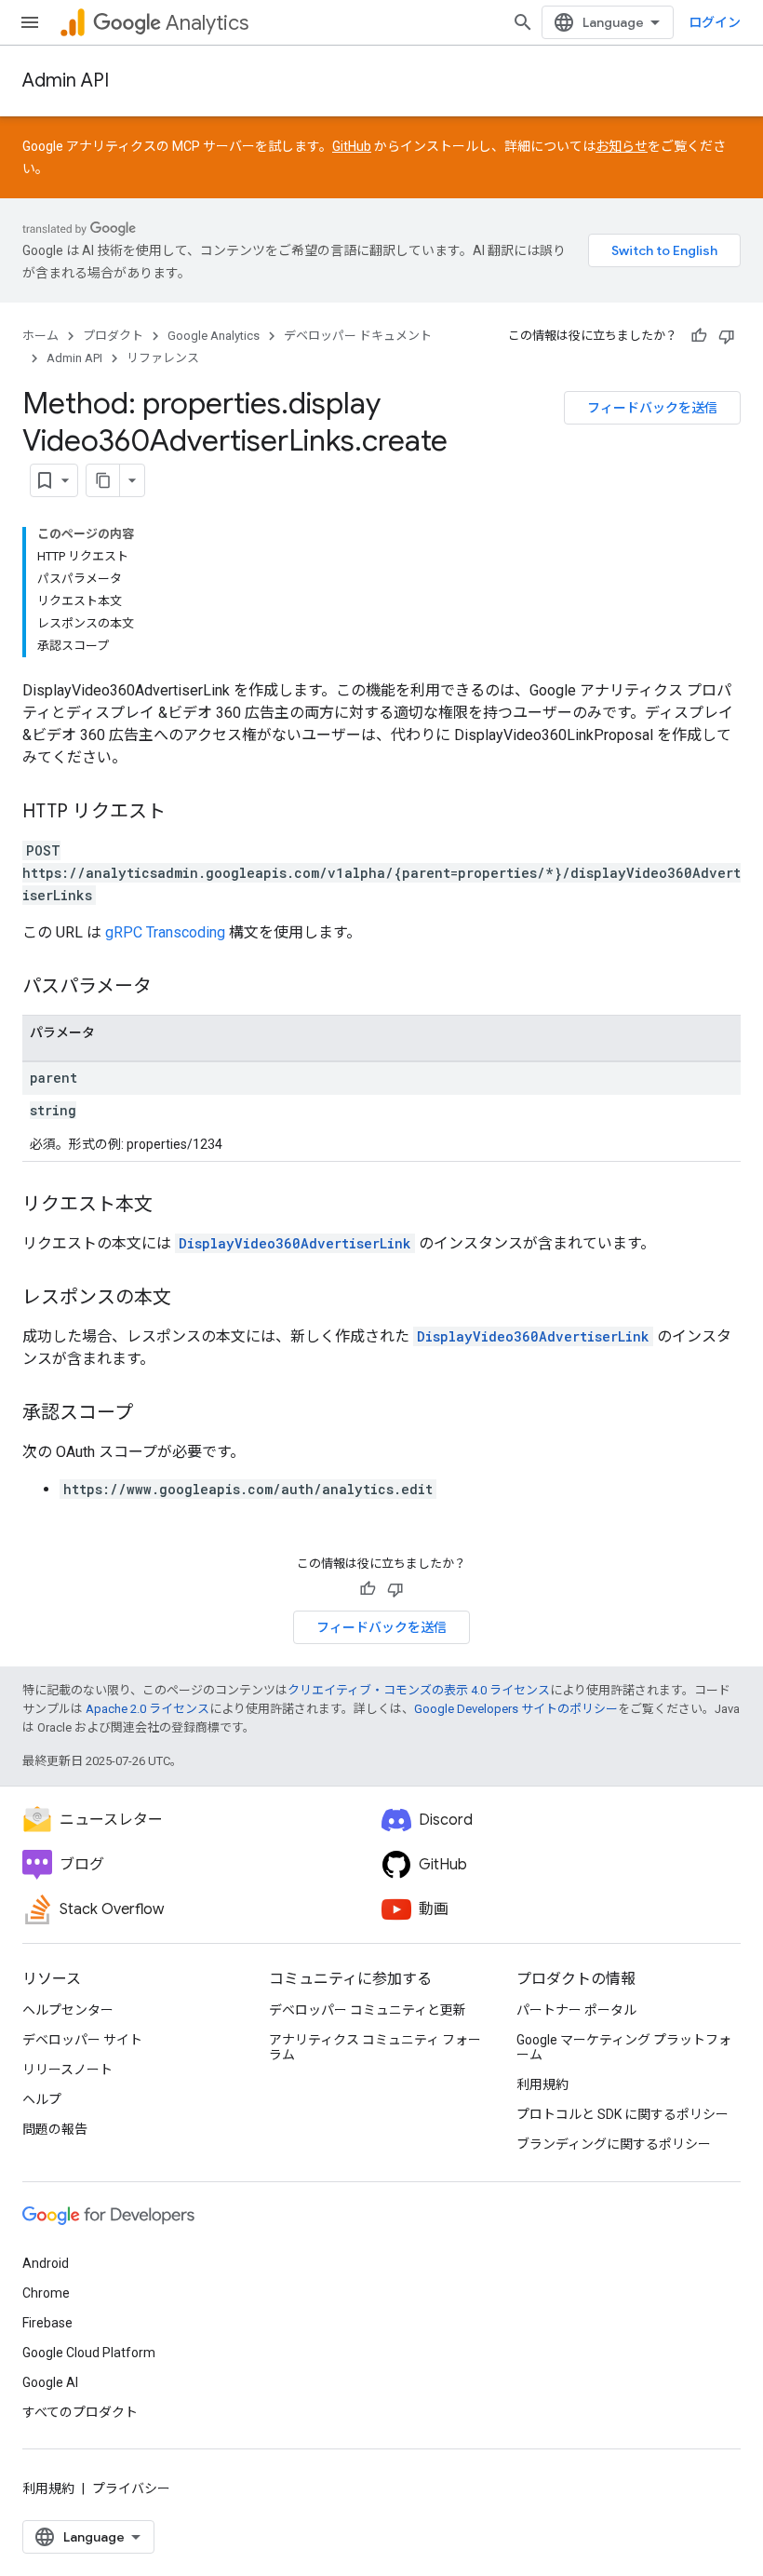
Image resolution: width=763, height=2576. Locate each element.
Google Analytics (214, 336)
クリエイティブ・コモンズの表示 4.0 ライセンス (419, 1690)
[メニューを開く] (30, 22)
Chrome (46, 2293)
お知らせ (622, 146)
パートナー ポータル (576, 2010)
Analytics (207, 23)
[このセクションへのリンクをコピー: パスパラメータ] (170, 988)
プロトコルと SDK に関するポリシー (622, 2114)
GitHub (352, 146)
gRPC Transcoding (165, 932)
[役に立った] (699, 336)
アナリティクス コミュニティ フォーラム (375, 2047)
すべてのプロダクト (80, 2412)
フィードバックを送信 (652, 408)
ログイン (715, 22)
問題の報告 (55, 2129)
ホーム (40, 336)
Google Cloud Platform (89, 2353)
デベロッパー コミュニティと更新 (368, 2010)
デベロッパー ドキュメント (358, 336)
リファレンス (163, 358)
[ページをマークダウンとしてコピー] (103, 480)
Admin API (66, 81)
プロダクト (113, 336)
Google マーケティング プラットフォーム (624, 2047)
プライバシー (131, 2488)
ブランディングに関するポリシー (614, 2144)
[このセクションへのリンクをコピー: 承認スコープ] (152, 1414)
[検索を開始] (523, 22)
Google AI (50, 2382)
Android (46, 2263)
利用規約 (542, 2084)
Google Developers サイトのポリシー (516, 1709)
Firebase (47, 2323)
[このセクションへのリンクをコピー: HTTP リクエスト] (184, 813)
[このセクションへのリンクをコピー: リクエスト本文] (171, 1206)
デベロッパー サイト (82, 2040)
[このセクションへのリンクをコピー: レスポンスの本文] (190, 1299)
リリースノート (67, 2070)
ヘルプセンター (68, 2010)
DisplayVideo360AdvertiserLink (295, 1243)
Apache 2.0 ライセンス (147, 1709)
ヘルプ (42, 2099)
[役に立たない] (727, 336)
